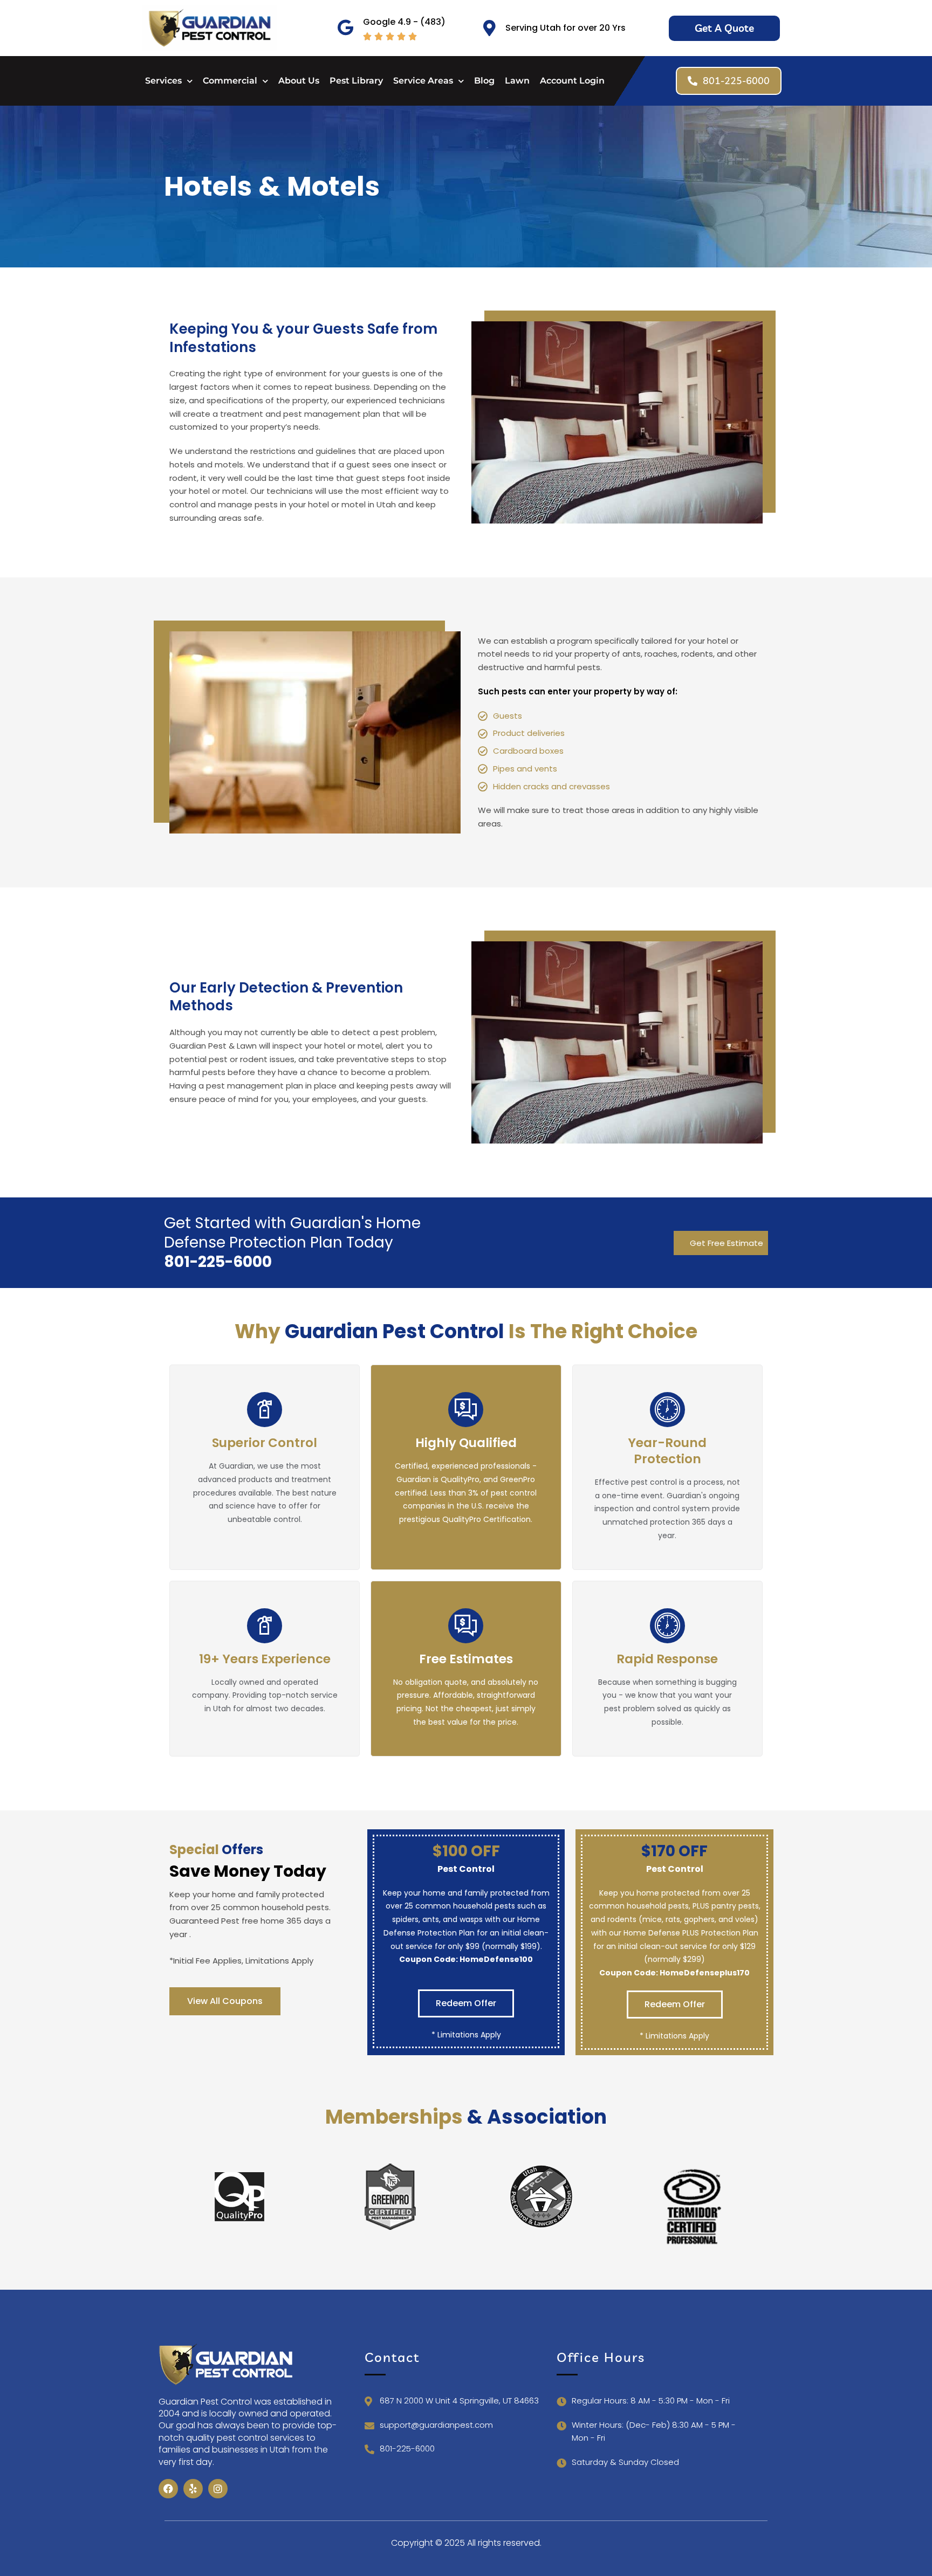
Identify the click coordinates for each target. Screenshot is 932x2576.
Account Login (572, 81)
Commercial (230, 81)
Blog (484, 81)
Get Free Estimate (727, 1243)
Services (163, 81)
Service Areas (423, 81)
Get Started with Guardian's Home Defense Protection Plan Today (292, 1242)
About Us (299, 81)
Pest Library (356, 81)
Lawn (517, 81)
